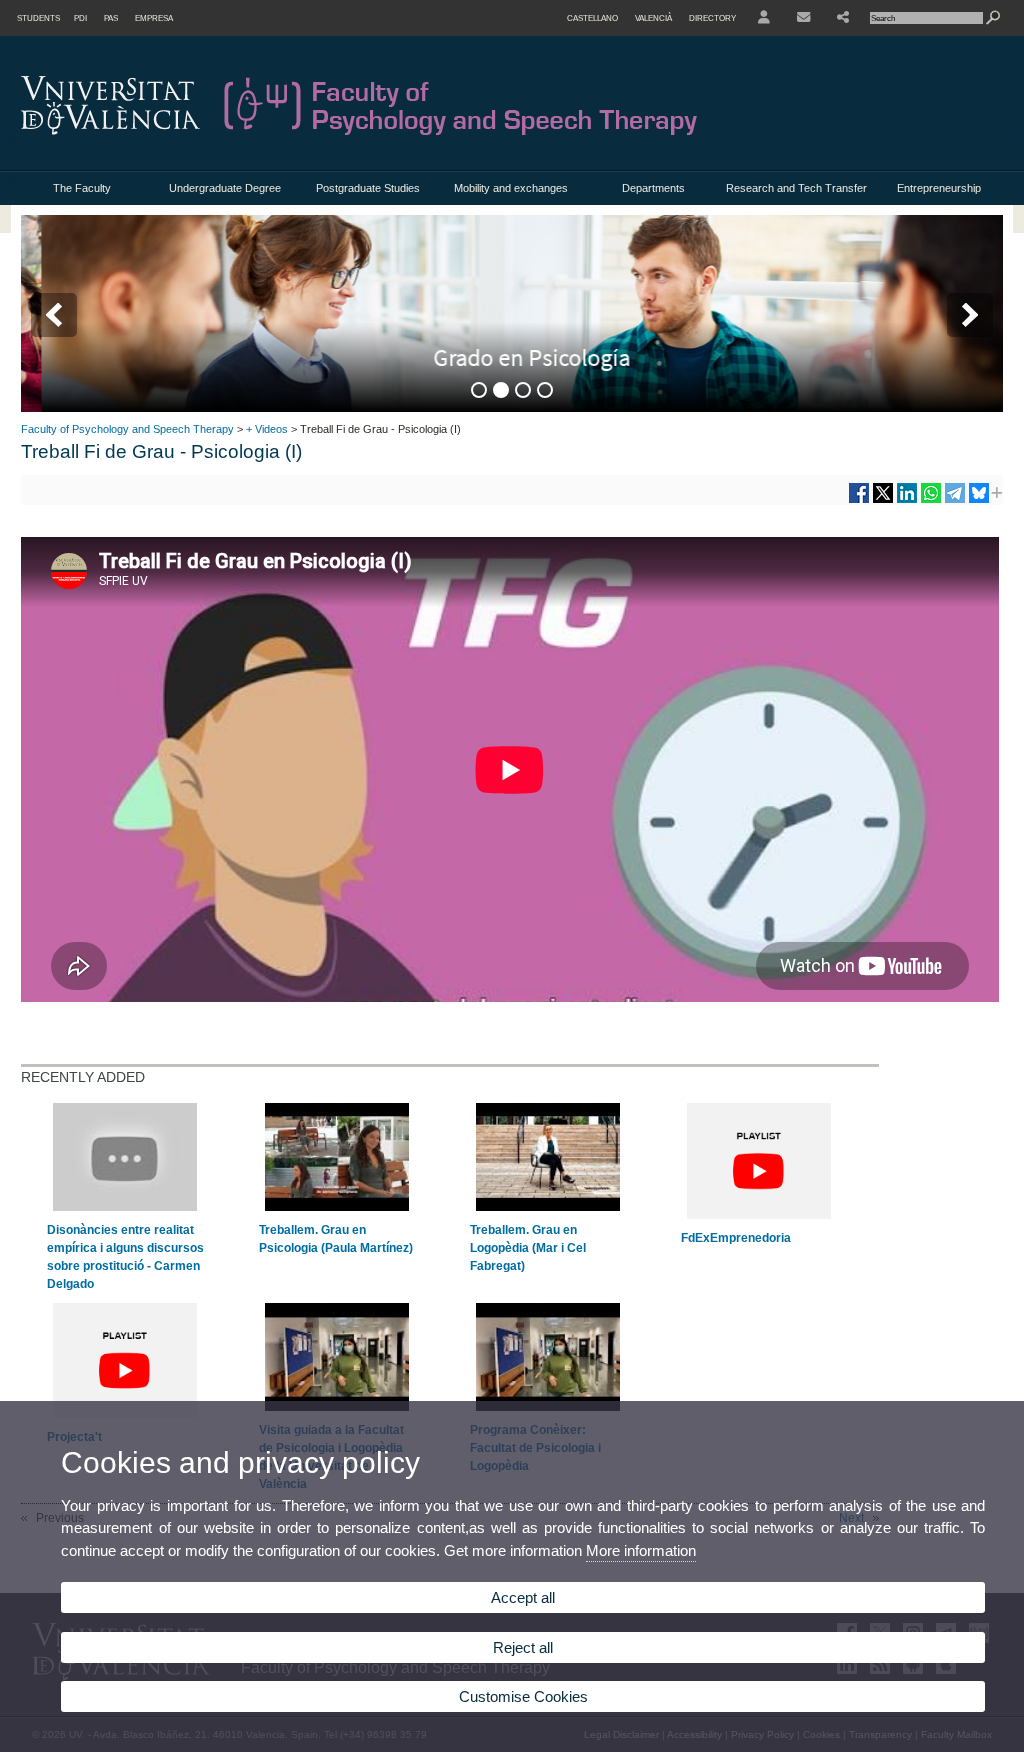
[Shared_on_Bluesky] (979, 500)
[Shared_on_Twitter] (883, 500)
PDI (80, 18)
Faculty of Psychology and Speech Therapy (127, 429)
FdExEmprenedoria (736, 1238)
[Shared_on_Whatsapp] (931, 500)
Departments (653, 188)
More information (641, 1550)
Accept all (523, 1597)
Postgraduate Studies (368, 188)
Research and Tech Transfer (796, 188)
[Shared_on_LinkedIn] (907, 500)
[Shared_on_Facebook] (859, 500)
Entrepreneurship (939, 188)
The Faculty (82, 188)
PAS (111, 18)
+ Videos (267, 429)
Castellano (592, 18)
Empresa (154, 18)
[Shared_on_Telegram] (955, 500)
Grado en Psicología (511, 357)
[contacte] (803, 18)
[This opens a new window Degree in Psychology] (512, 313)
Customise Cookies (523, 1696)
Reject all (523, 1647)
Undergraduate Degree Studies (225, 193)
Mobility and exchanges (511, 188)
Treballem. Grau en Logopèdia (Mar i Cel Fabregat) (528, 1248)
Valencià (653, 18)
